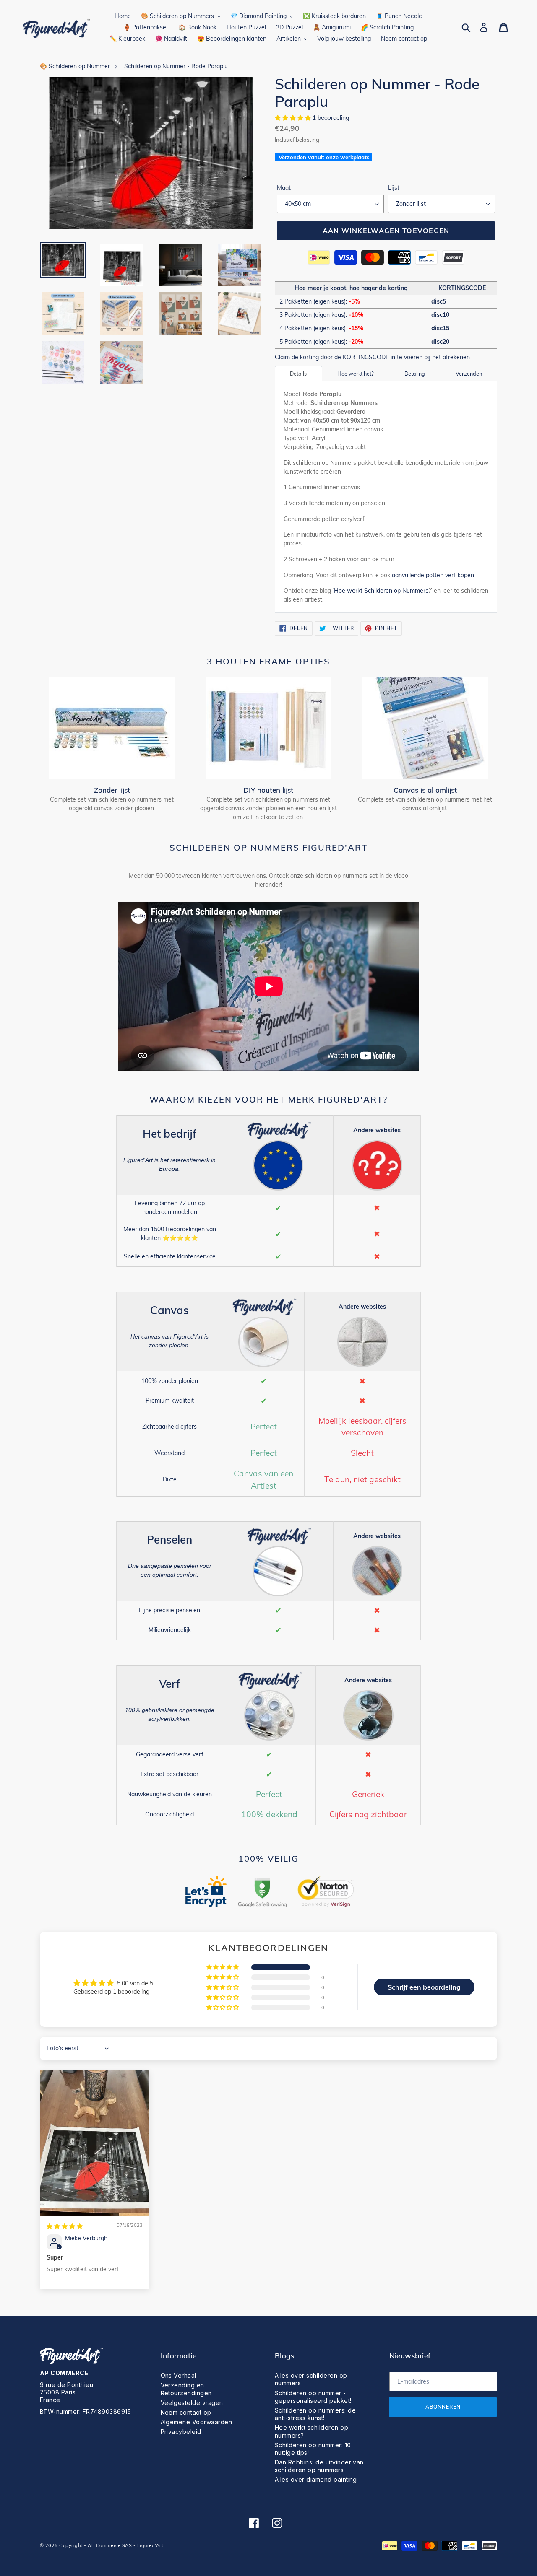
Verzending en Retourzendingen (186, 2389)
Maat (284, 188)
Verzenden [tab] (469, 374)
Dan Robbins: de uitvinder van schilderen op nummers (319, 2466)
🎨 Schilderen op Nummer (75, 66)
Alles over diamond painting (316, 2479)
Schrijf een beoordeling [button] (424, 1987)
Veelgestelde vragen (192, 2403)
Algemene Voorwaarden (197, 2422)
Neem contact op (186, 2412)
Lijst (394, 188)
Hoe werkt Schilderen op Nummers (381, 591)
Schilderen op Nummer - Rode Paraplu (176, 66)
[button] (294, 118)
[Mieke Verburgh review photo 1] (95, 2143)
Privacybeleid (181, 2432)
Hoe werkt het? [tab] (356, 374)
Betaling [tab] (415, 374)
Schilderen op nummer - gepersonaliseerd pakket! (313, 2397)
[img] (65, 2226)
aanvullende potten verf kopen (433, 575)
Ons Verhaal (179, 2375)
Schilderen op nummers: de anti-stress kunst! (315, 2414)
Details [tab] (298, 374)
